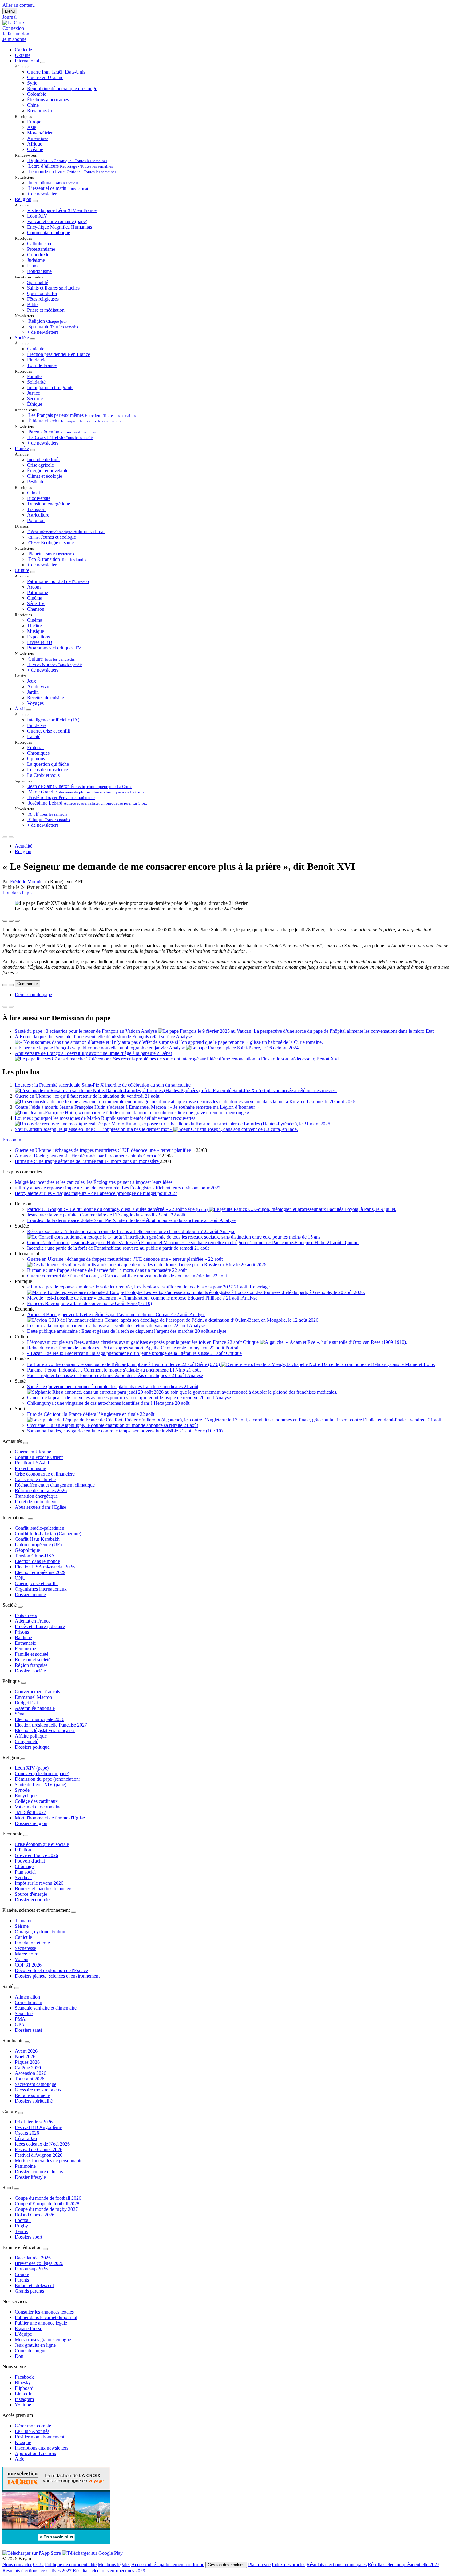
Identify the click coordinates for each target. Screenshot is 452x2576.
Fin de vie (37, 360)
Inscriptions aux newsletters (42, 2448)
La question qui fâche (48, 764)
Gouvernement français (37, 1692)
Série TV (36, 603)
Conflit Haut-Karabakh (37, 1539)
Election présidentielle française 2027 (51, 1725)
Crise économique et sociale (42, 1844)
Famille (34, 376)
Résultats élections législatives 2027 (37, 2571)
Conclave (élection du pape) (42, 1773)
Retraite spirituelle (32, 2095)
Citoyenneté (26, 1741)
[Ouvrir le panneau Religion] (23, 1759)
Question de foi (42, 293)
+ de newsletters (43, 194)
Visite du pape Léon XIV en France (62, 210)
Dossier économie (32, 1900)
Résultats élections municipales (337, 2564)
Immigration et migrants (50, 387)
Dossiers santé (29, 2030)
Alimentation (27, 1997)
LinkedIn (24, 2394)
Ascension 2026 (30, 2073)
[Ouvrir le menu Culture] (33, 572)
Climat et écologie (45, 476)
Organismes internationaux (41, 1589)
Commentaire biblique (49, 232)
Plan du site (259, 2564)
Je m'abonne (14, 39)
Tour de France (42, 365)
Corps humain (28, 2002)
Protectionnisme (30, 1468)
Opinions (36, 759)
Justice (34, 393)
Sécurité (35, 399)
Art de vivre (39, 687)
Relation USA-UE (33, 1463)
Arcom (34, 587)
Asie (32, 127)
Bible (32, 304)
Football (23, 2220)
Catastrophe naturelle (35, 1479)
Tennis (21, 2231)
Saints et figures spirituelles (53, 288)
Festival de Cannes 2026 (39, 2149)
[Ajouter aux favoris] (11, 921)
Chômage (24, 1866)
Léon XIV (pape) (32, 1768)
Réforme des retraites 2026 (41, 1490)
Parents (22, 2280)
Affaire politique (31, 1736)
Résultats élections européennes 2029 (109, 2571)
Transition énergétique (49, 504)
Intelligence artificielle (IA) (53, 720)
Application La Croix (36, 2453)
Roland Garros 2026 (35, 2215)
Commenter (28, 984)
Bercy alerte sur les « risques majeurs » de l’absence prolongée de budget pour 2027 (96, 1193)
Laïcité (34, 736)
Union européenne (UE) (38, 1545)
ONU (20, 1578)
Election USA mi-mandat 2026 (45, 1567)
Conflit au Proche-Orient (39, 1457)
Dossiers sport (28, 2237)
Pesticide (36, 482)
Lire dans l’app (17, 893)
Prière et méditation (46, 310)
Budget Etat (26, 1703)
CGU (38, 2564)
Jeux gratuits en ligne (35, 2345)
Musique (36, 631)
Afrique (35, 144)
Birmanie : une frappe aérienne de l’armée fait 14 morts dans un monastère (87, 1161)
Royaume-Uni (41, 111)
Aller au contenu (19, 5)
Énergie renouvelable (48, 471)
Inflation (23, 1850)
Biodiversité (39, 498)
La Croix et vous (43, 775)
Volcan (22, 1959)
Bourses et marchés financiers (44, 1889)
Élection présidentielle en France (59, 354)
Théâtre (34, 626)
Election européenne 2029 (40, 1572)
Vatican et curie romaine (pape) (57, 221)
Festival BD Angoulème (38, 2127)
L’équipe (23, 2334)
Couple (22, 2274)
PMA (20, 2019)
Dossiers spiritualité (34, 2101)
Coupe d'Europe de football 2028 (47, 2204)
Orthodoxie (38, 255)
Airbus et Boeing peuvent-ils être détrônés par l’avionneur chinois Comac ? (88, 1156)
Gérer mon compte (33, 2426)
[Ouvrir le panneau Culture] (21, 2113)
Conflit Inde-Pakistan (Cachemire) (48, 1534)
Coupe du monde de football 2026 (48, 2198)
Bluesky (23, 2383)
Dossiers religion (31, 1823)
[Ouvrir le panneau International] (30, 1519)
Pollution (36, 520)
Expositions (38, 637)
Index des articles (289, 2564)
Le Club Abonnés (32, 2431)
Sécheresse (25, 1948)
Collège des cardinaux (36, 1801)
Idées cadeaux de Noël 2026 (42, 2144)
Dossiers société (30, 1671)
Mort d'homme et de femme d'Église (50, 1818)
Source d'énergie (31, 1894)
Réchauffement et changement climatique (55, 1485)
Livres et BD (40, 642)
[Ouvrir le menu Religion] (35, 201)
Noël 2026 (25, 2057)
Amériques (38, 138)
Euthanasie (25, 1643)
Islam (32, 266)
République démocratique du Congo (62, 88)
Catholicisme (40, 244)
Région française (31, 1665)
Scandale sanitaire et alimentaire (46, 2008)
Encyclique (26, 1796)
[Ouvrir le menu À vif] (29, 710)
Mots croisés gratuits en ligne (43, 2340)
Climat (34, 493)
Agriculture (38, 515)
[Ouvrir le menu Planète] (33, 450)
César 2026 (26, 2138)
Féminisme (25, 1649)
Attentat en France (33, 1621)
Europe (34, 122)
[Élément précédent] (5, 837)
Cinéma (35, 598)
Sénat (20, 1714)
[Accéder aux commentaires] (17, 921)
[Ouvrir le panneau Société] (20, 1607)
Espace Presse (28, 2328)
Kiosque (23, 2442)
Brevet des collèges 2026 (39, 2263)
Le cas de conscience (48, 770)
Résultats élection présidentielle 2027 (404, 2564)
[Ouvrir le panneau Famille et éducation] (45, 2249)
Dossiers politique (32, 1747)
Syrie (32, 83)
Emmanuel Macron (33, 1697)
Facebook (24, 2377)
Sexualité (24, 2013)
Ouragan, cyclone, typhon (40, 1932)
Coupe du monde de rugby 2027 (46, 2209)
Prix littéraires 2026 (34, 2122)
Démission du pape (33, 994)
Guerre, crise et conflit (49, 731)
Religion (23, 199)
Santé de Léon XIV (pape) (41, 1785)
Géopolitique (27, 1550)
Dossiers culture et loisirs (39, 2172)
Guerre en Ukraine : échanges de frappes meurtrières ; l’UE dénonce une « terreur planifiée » (105, 1150)
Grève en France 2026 (36, 1855)
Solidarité (36, 382)
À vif (20, 709)
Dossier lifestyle (30, 2177)
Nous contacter (17, 2564)
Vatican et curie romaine (38, 1807)
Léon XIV (37, 216)
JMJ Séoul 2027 (30, 1812)
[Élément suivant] (11, 837)
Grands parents (29, 2291)
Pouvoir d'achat (30, 1861)
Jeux (32, 681)
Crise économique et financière (45, 1474)
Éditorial (35, 747)
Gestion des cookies (226, 2565)
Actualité (24, 846)
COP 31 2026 (28, 1965)
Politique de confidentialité (71, 2564)
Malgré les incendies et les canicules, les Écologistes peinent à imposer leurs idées (94, 1182)
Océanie (35, 149)
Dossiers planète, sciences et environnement (57, 1976)
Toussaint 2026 (30, 2079)
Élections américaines (48, 100)
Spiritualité (38, 282)
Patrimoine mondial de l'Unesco (58, 581)
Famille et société (32, 1654)
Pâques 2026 (27, 2062)
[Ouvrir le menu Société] (33, 339)
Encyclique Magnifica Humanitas (59, 227)
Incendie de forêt (43, 459)
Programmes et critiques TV (54, 648)
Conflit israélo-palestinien (40, 1528)
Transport (36, 509)
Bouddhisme (39, 271)
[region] (226, 995)
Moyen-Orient (41, 133)
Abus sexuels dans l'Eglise (40, 1507)
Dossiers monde (30, 1594)
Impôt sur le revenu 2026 (39, 1883)
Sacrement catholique (36, 2084)
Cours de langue (31, 2351)
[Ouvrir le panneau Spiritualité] (27, 2042)
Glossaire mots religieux (38, 2090)
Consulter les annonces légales (44, 2312)
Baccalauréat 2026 (33, 2258)
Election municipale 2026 (40, 1719)
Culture (22, 570)
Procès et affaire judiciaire (40, 1626)
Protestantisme (41, 249)
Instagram (24, 2399)
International (27, 61)
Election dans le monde (37, 1561)
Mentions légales (114, 2564)
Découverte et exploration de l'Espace (51, 1970)
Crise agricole (40, 465)
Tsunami (23, 1921)
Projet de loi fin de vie (36, 1502)
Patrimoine (38, 592)
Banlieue (23, 1637)
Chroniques (38, 753)
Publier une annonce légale (41, 2323)
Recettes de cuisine (46, 698)
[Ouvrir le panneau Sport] (17, 2189)
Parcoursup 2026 (31, 2269)
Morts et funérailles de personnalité (49, 2161)
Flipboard (24, 2388)
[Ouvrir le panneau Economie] (26, 1835)
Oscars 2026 (27, 2133)
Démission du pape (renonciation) (48, 1779)
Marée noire (26, 1954)
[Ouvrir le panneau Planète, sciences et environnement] (73, 1912)
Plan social (25, 1872)
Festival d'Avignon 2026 (39, 2155)
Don (19, 2356)
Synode (22, 1790)
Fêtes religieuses (43, 299)
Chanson (36, 609)
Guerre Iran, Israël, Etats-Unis (56, 72)
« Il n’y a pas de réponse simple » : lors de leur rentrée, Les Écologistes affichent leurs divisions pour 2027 (118, 1188)
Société (22, 338)
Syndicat (23, 1877)
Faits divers (26, 1615)
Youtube (23, 2405)
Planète (22, 448)
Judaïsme (36, 260)
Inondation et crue (32, 1943)
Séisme (22, 1926)
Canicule (23, 50)
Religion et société (33, 1660)
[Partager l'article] (5, 921)
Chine (33, 105)
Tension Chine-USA (35, 1556)
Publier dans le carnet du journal (46, 2317)
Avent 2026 (26, 2051)
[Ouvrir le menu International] (43, 62)
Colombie (37, 94)
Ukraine (23, 55)
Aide (20, 2459)
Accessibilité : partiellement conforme (168, 2564)
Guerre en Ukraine (45, 77)
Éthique (35, 404)
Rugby (21, 2226)
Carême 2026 (28, 2068)
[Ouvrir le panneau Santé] (17, 1988)
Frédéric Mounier (27, 882)
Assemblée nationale (35, 1708)
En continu (13, 1140)
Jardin (33, 692)
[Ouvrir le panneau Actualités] (26, 1443)
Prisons (22, 1632)
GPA (20, 2025)
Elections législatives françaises (45, 1730)
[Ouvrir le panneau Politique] (23, 1683)
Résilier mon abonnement (40, 2437)
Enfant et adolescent (34, 2285)
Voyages (35, 703)
